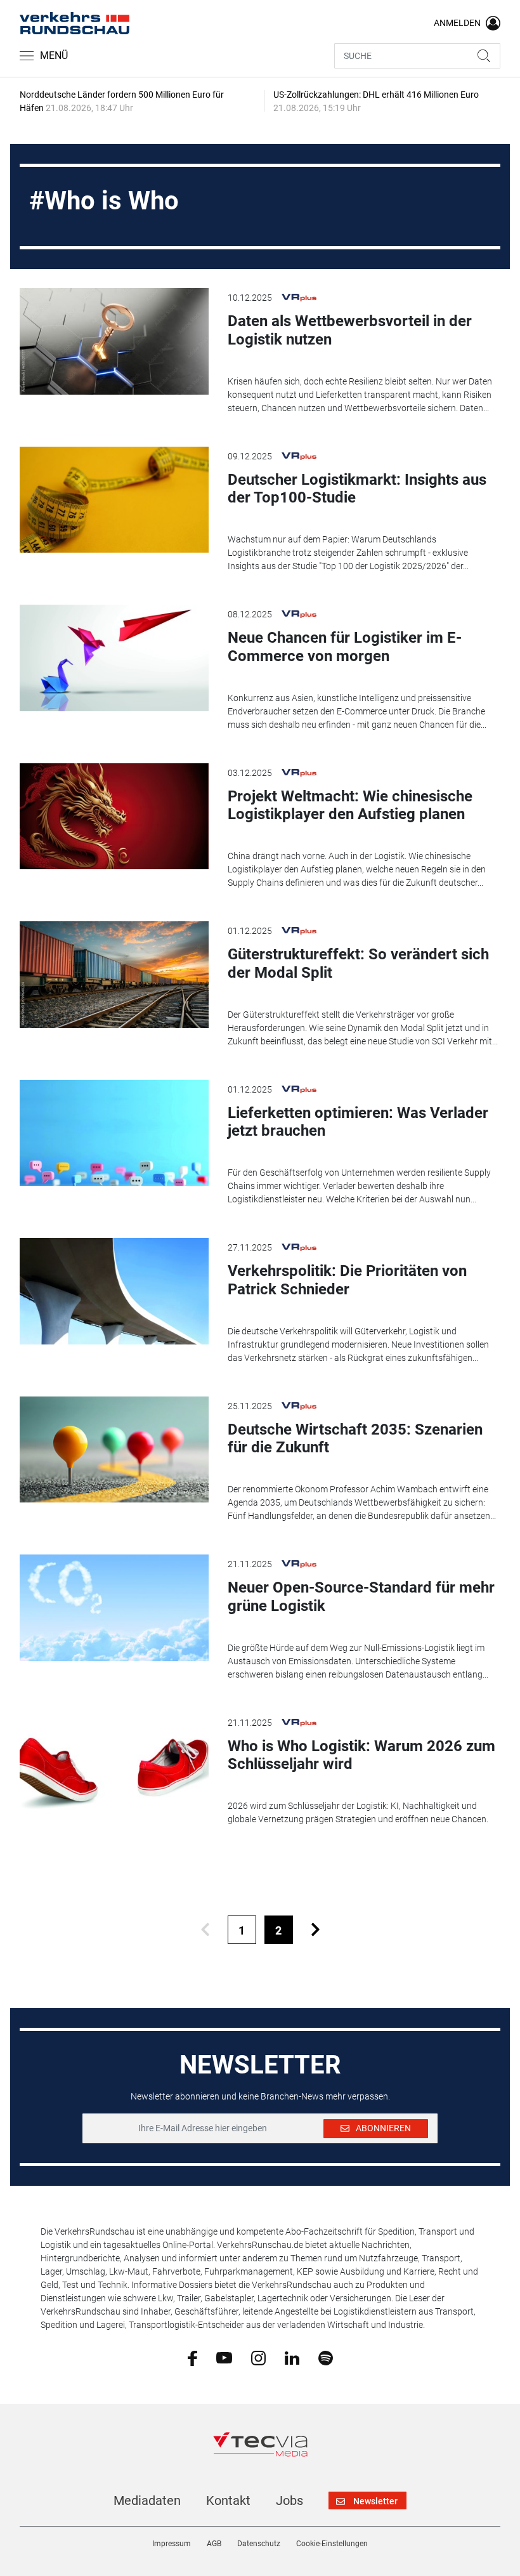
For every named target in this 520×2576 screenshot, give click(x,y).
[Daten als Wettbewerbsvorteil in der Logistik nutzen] (114, 341)
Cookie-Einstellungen (332, 2544)
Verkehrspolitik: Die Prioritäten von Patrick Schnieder (347, 1280)
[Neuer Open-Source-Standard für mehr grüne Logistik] (114, 1608)
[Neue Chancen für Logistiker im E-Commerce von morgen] (114, 658)
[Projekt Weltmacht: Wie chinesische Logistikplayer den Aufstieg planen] (114, 817)
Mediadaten (147, 2500)
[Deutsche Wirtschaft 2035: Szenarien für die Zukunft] (114, 1450)
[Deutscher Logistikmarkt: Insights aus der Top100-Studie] (114, 500)
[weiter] (315, 1930)
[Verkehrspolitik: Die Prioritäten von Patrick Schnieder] (114, 1291)
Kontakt (228, 2500)
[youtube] (224, 2357)
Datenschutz (259, 2544)
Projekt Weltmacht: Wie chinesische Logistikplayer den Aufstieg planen (350, 805)
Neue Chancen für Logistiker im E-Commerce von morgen (345, 647)
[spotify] (326, 2357)
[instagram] (258, 2357)
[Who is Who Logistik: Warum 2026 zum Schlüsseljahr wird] (114, 1766)
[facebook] (192, 2358)
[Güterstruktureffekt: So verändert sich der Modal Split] (114, 975)
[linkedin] (292, 2357)
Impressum (172, 2544)
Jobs (289, 2500)
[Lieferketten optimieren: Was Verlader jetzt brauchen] (114, 1133)
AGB (214, 2544)
